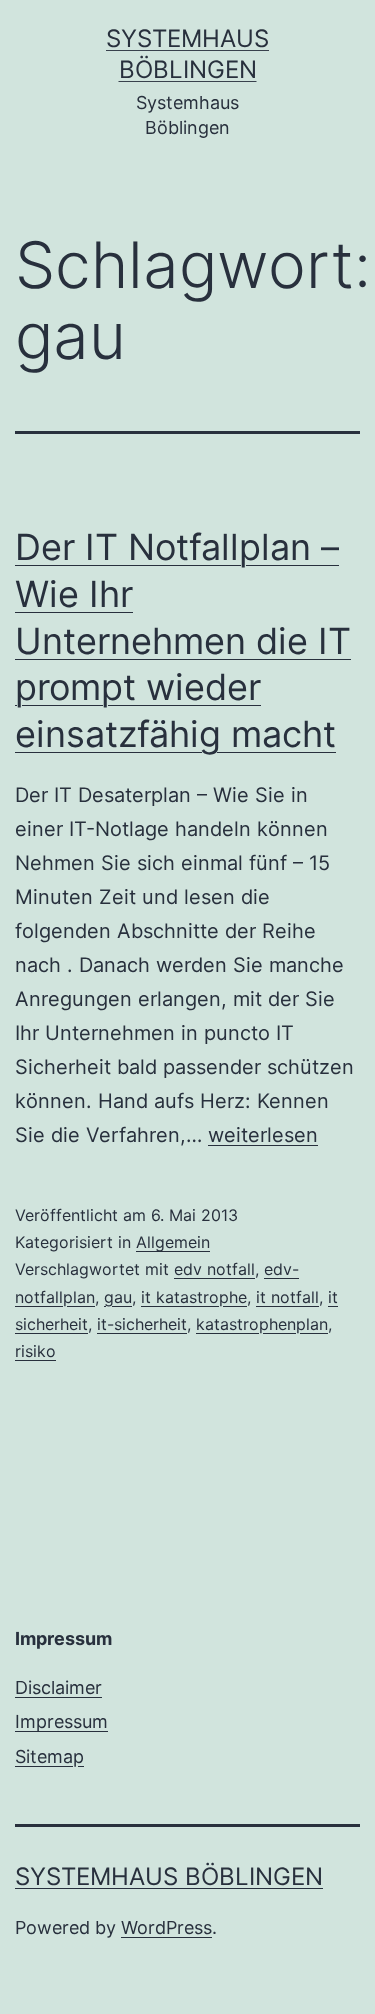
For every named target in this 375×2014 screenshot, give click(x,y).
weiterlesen (263, 1135)
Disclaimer (58, 1687)
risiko (35, 1351)
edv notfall (214, 1269)
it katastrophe (194, 1297)
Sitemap (49, 1756)
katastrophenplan (262, 1324)
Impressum (61, 1721)
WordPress (166, 1927)
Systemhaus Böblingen (169, 1876)
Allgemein (173, 1242)
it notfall (287, 1297)
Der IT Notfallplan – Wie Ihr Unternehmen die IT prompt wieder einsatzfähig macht (183, 640)
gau (118, 1297)
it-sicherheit (142, 1324)
